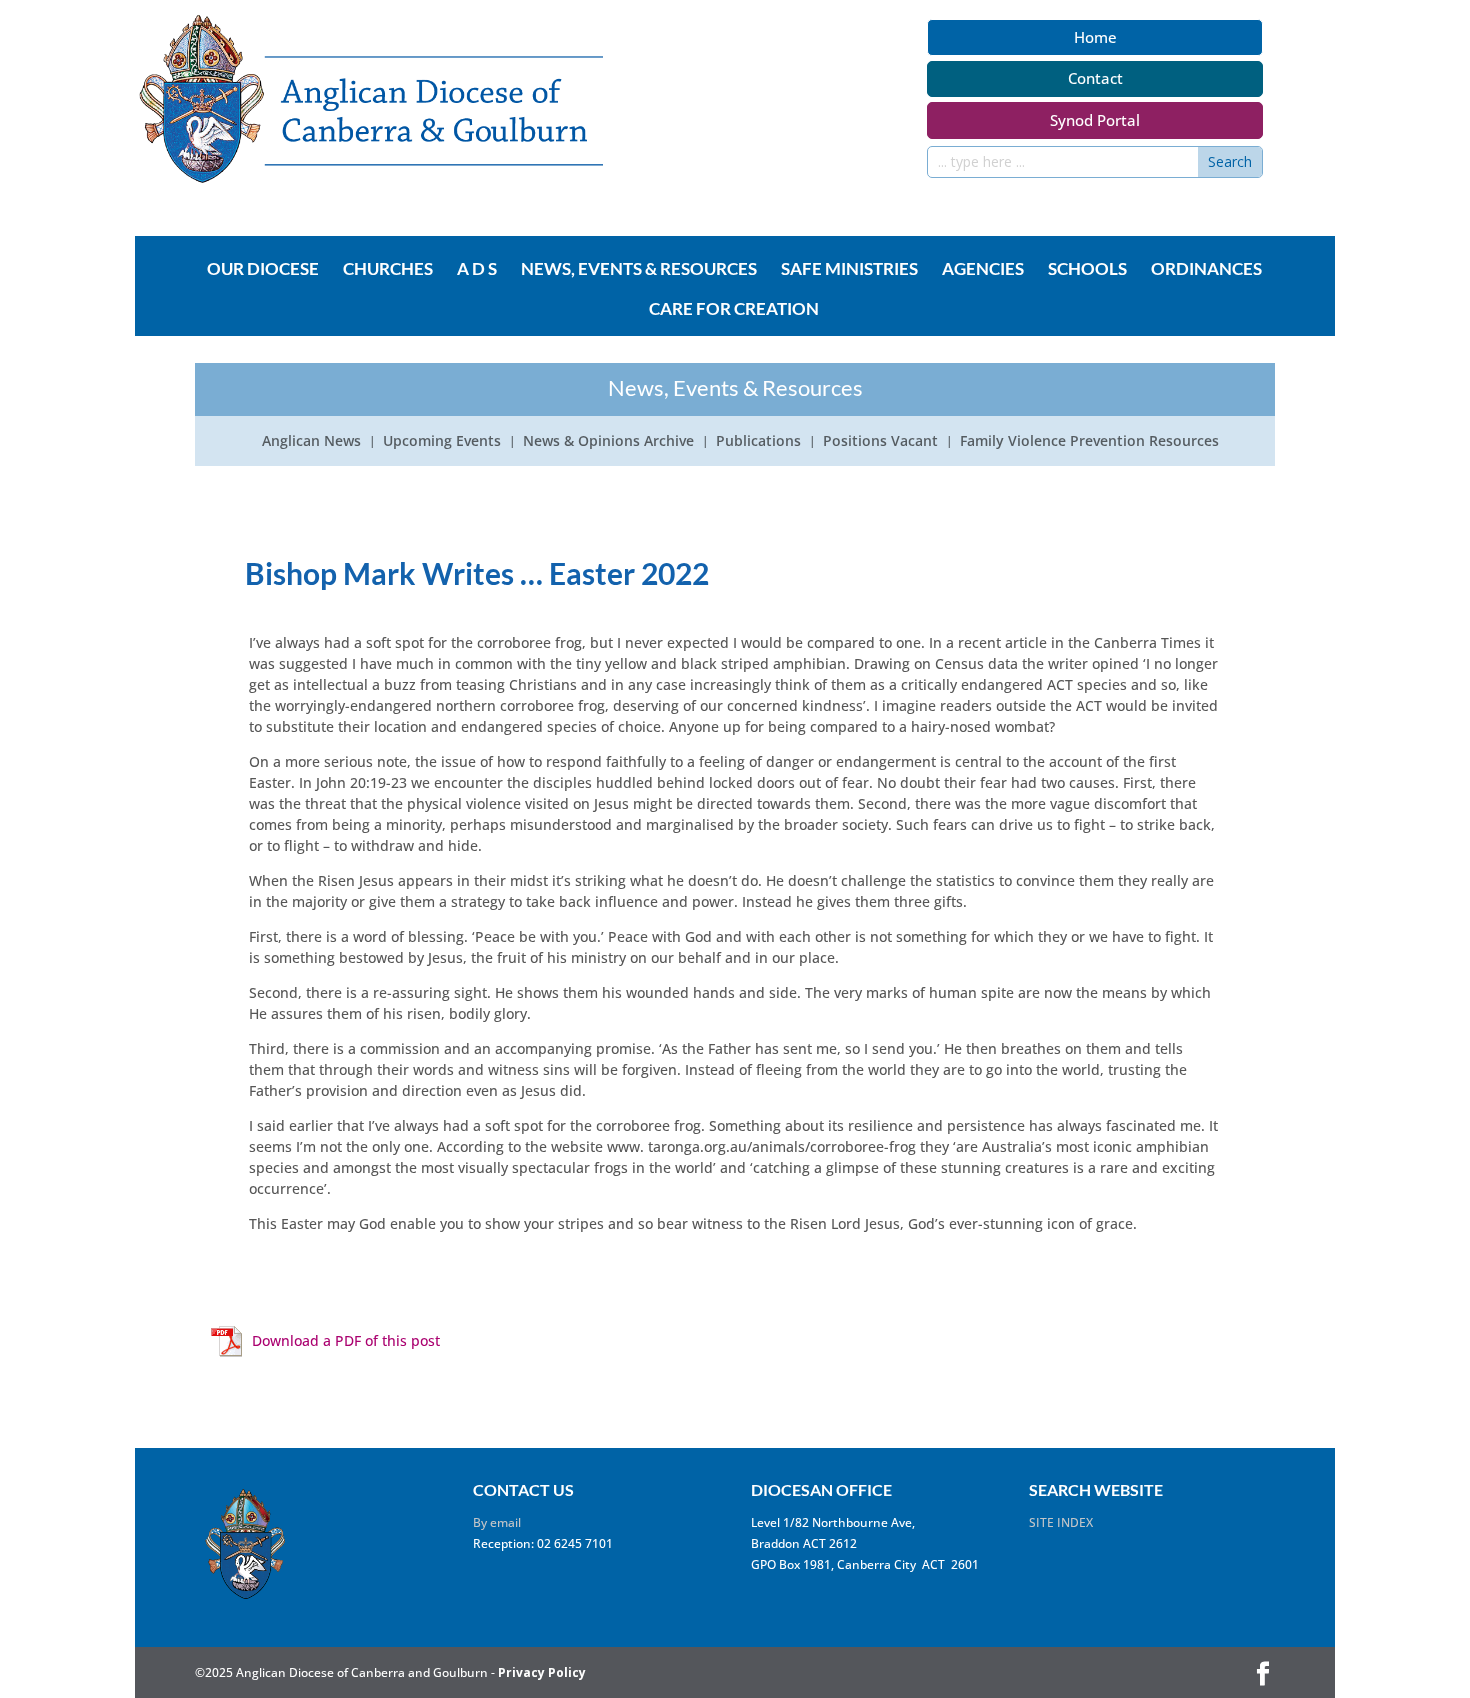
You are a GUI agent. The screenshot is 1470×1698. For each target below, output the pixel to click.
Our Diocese (263, 270)
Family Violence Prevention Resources (1089, 442)
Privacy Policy (542, 1672)
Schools (1087, 270)
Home (1095, 37)
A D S (477, 270)
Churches (388, 270)
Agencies (983, 270)
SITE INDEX (1061, 1522)
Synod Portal (1095, 120)
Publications (758, 442)
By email (497, 1522)
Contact (1095, 78)
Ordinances (1206, 270)
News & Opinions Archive (608, 442)
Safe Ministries (849, 270)
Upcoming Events (442, 442)
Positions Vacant (880, 442)
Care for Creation (734, 310)
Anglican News (311, 442)
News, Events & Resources (639, 270)
